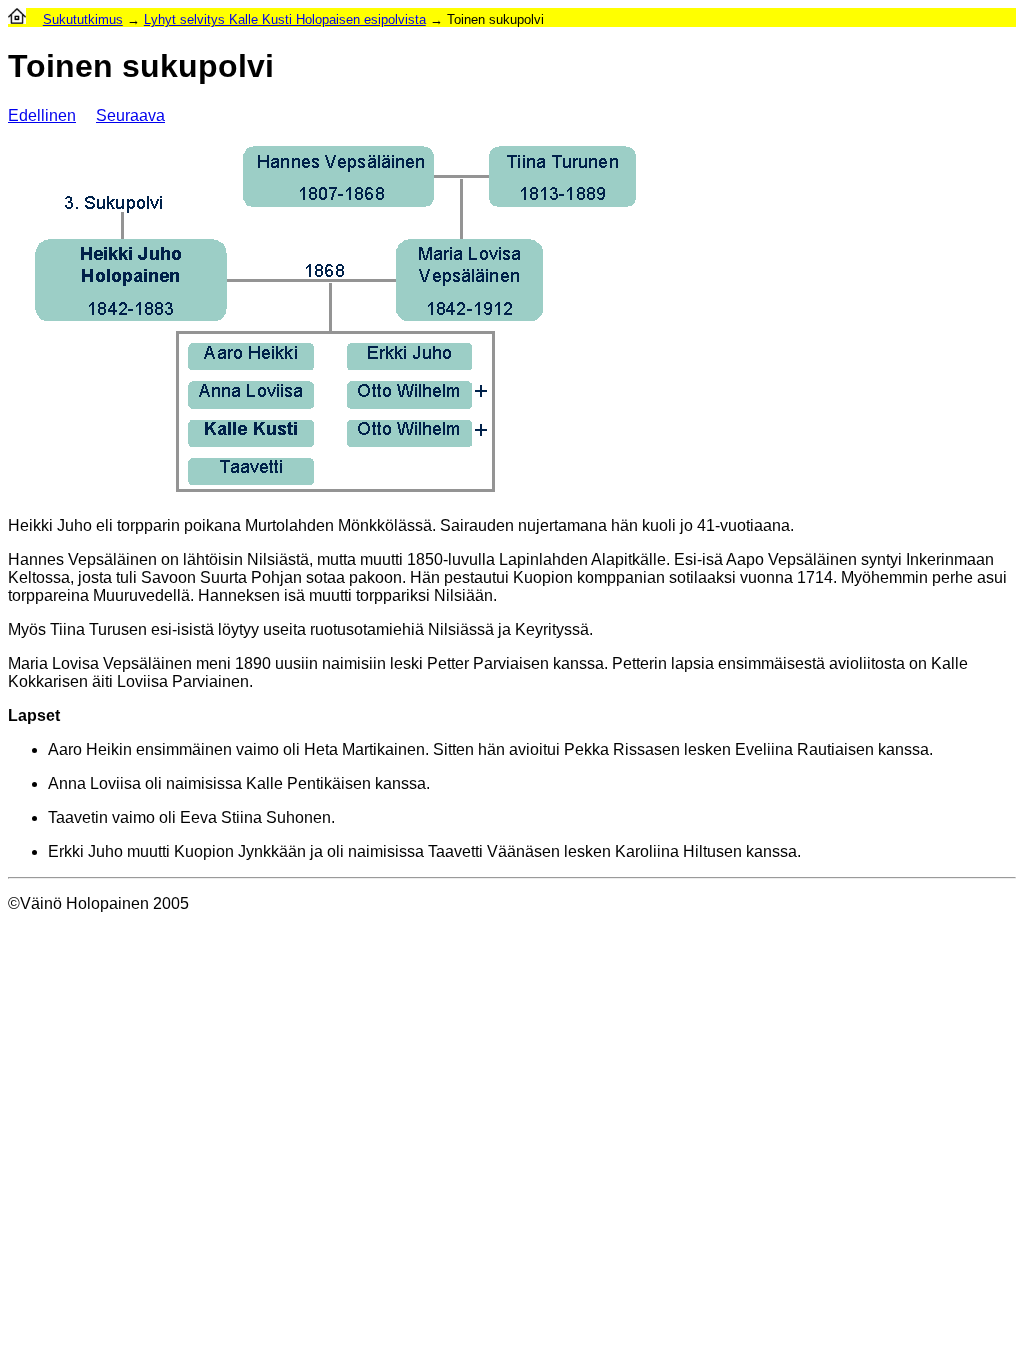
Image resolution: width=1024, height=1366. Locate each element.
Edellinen (42, 115)
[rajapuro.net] (17, 19)
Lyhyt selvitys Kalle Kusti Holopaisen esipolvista (285, 19)
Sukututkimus (83, 19)
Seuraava (130, 115)
